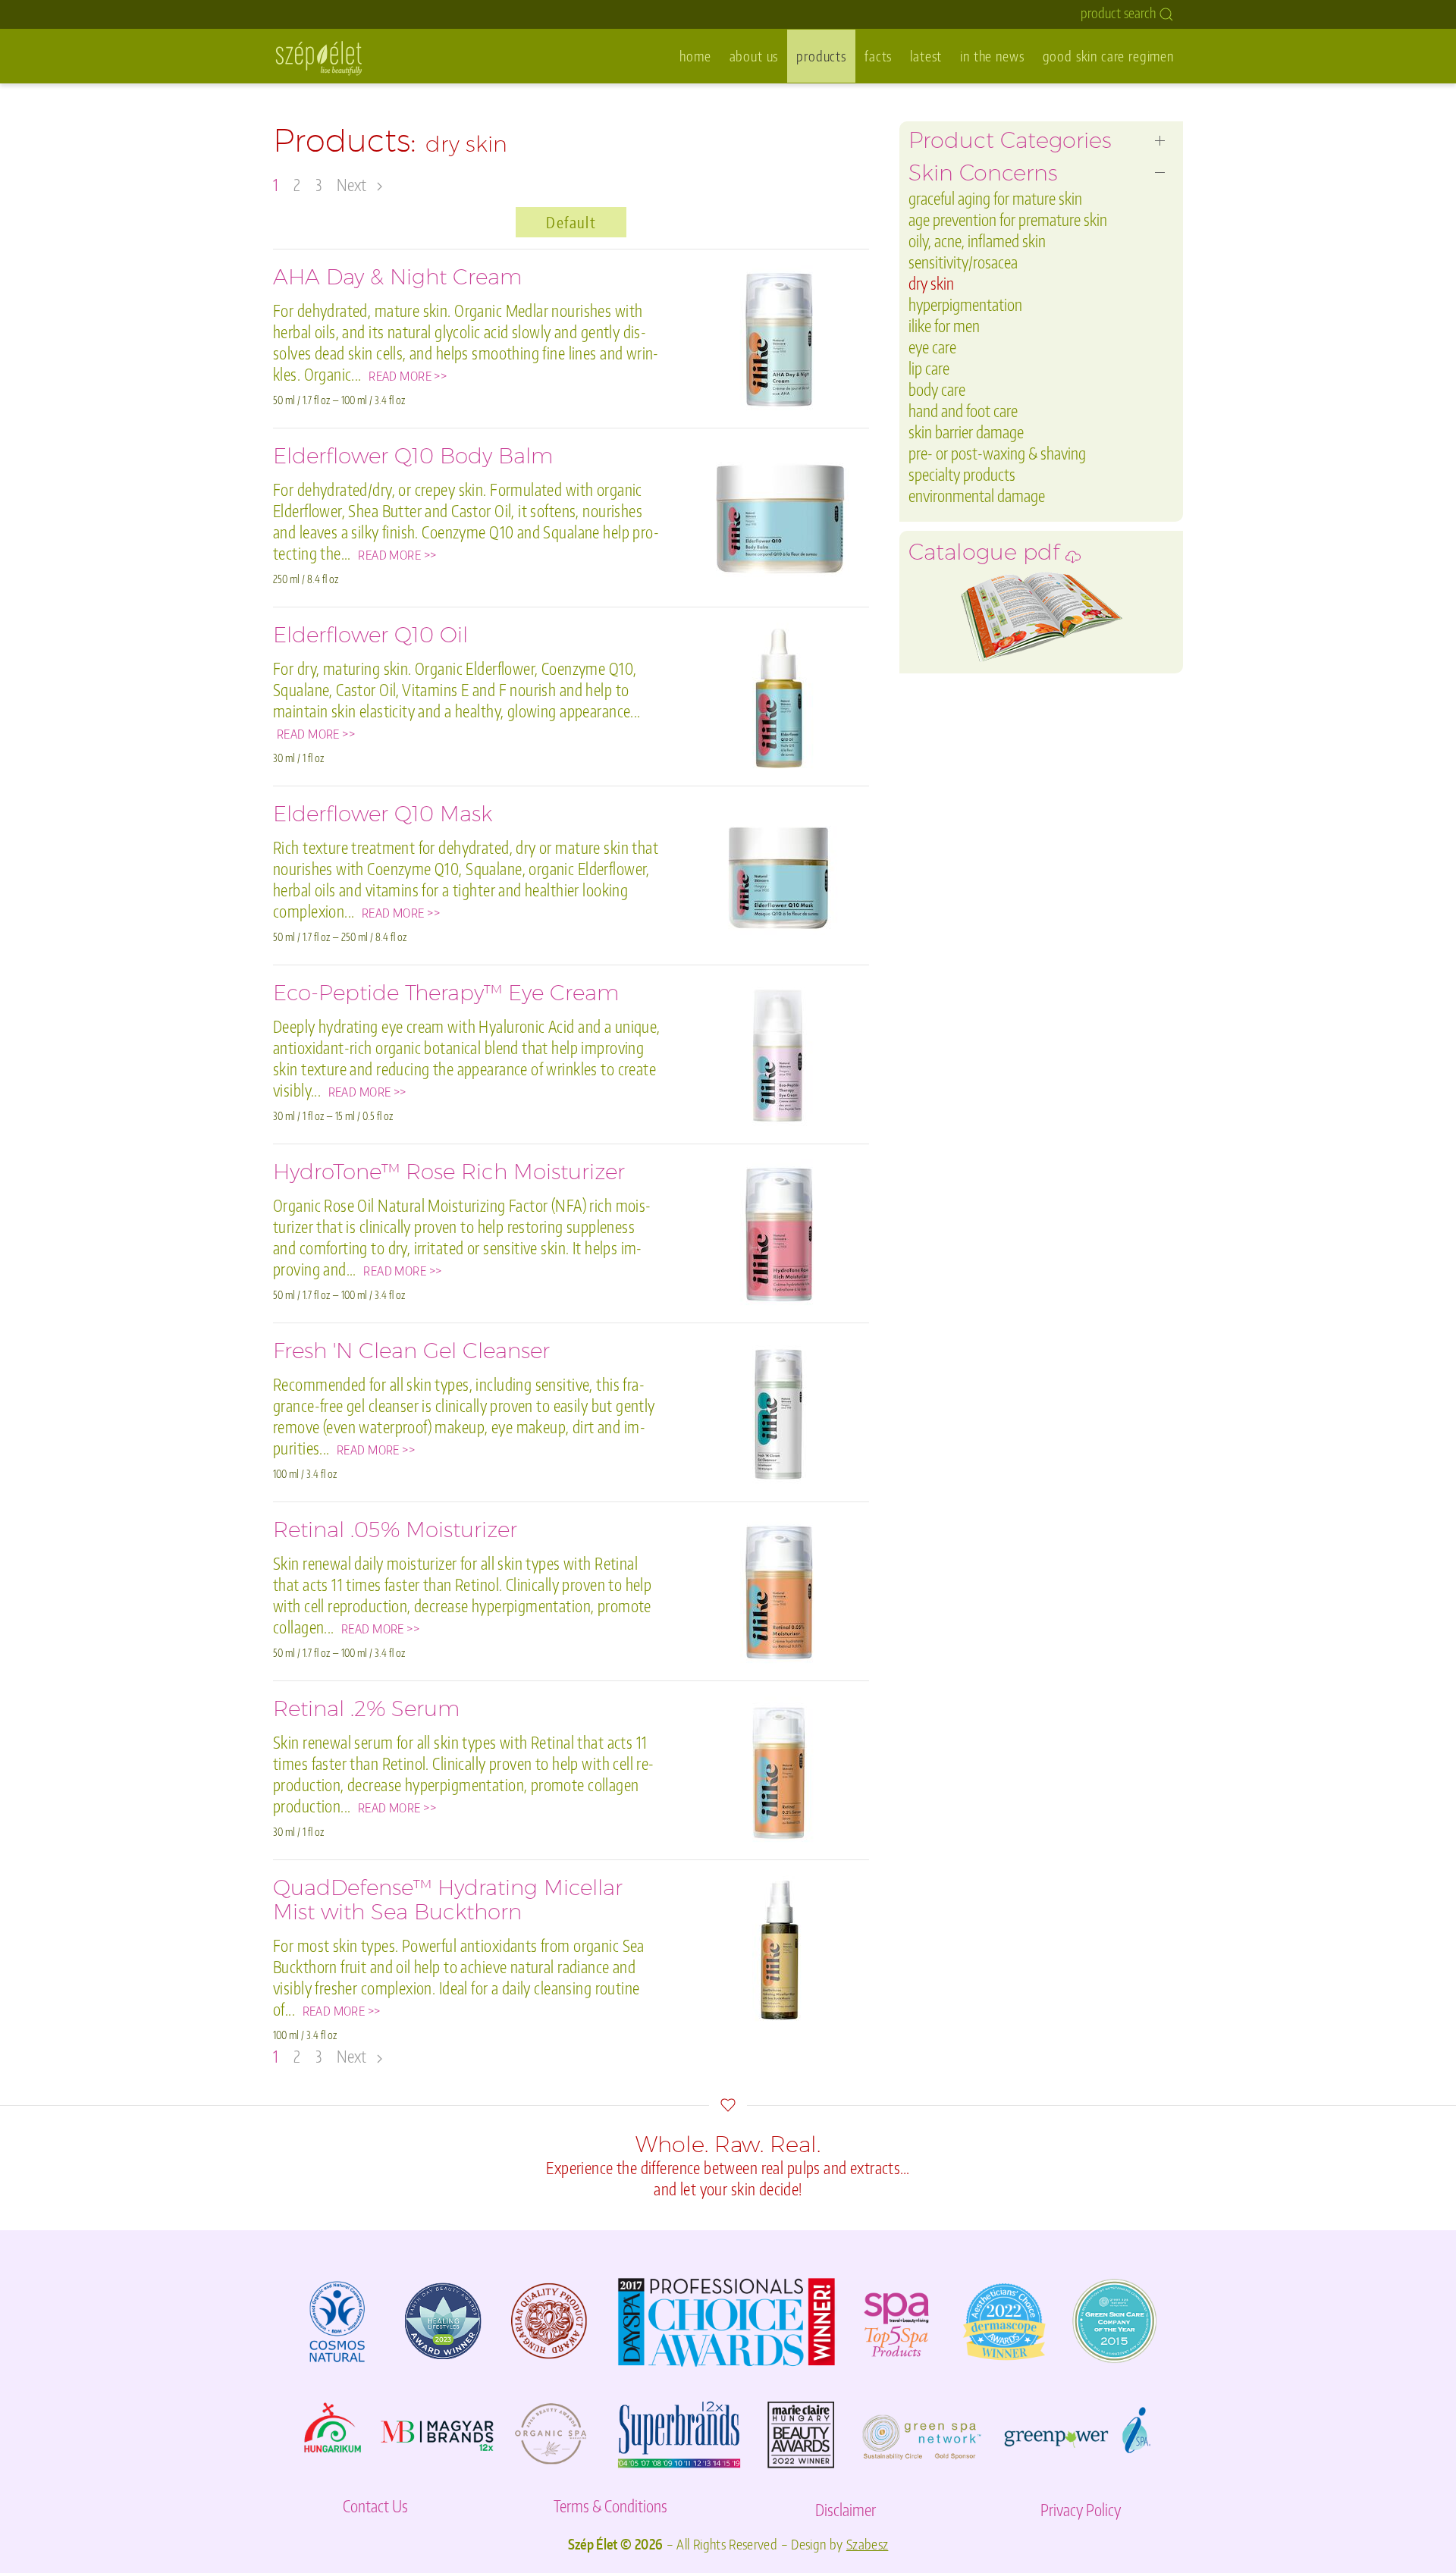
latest (926, 56)
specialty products (962, 474)
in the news (992, 56)
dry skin (931, 283)
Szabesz (868, 2544)
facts (878, 56)
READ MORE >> (408, 376)
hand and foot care (963, 411)
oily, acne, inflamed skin (977, 241)
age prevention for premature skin (1008, 220)
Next (353, 185)
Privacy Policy (1081, 2510)
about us (754, 56)
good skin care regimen (1108, 56)
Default (571, 222)
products (821, 56)
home (695, 56)
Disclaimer (846, 2510)
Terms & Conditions (610, 2506)
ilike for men (944, 326)
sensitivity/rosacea (963, 262)
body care (937, 389)
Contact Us (375, 2506)
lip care (929, 368)
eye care (932, 347)
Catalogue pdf (987, 557)
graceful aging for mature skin (995, 198)
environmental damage (977, 496)
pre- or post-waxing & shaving (997, 453)
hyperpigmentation (965, 304)
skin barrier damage (966, 432)
